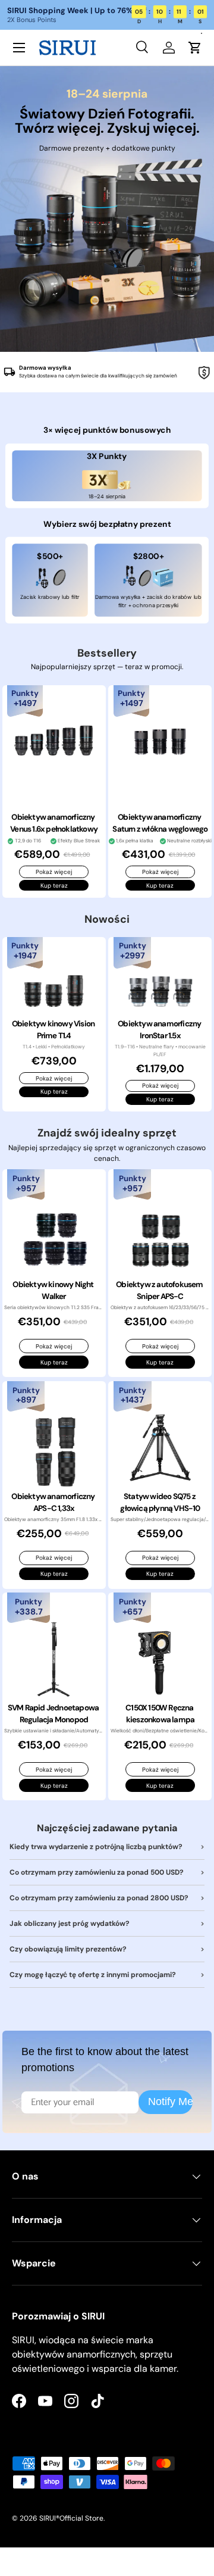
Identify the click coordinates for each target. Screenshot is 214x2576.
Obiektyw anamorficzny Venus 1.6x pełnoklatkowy (54, 823)
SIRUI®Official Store (71, 2518)
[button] (195, 48)
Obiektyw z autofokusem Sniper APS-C (160, 1290)
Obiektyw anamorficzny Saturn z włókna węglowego (160, 823)
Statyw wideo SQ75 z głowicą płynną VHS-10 (160, 1502)
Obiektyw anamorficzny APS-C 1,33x (53, 1502)
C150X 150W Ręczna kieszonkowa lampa (160, 1714)
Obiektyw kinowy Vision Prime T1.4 (54, 1030)
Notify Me (170, 2102)
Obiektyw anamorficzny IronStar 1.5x (160, 1030)
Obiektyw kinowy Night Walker (53, 1290)
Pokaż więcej (54, 872)
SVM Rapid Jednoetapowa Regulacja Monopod (54, 1714)
